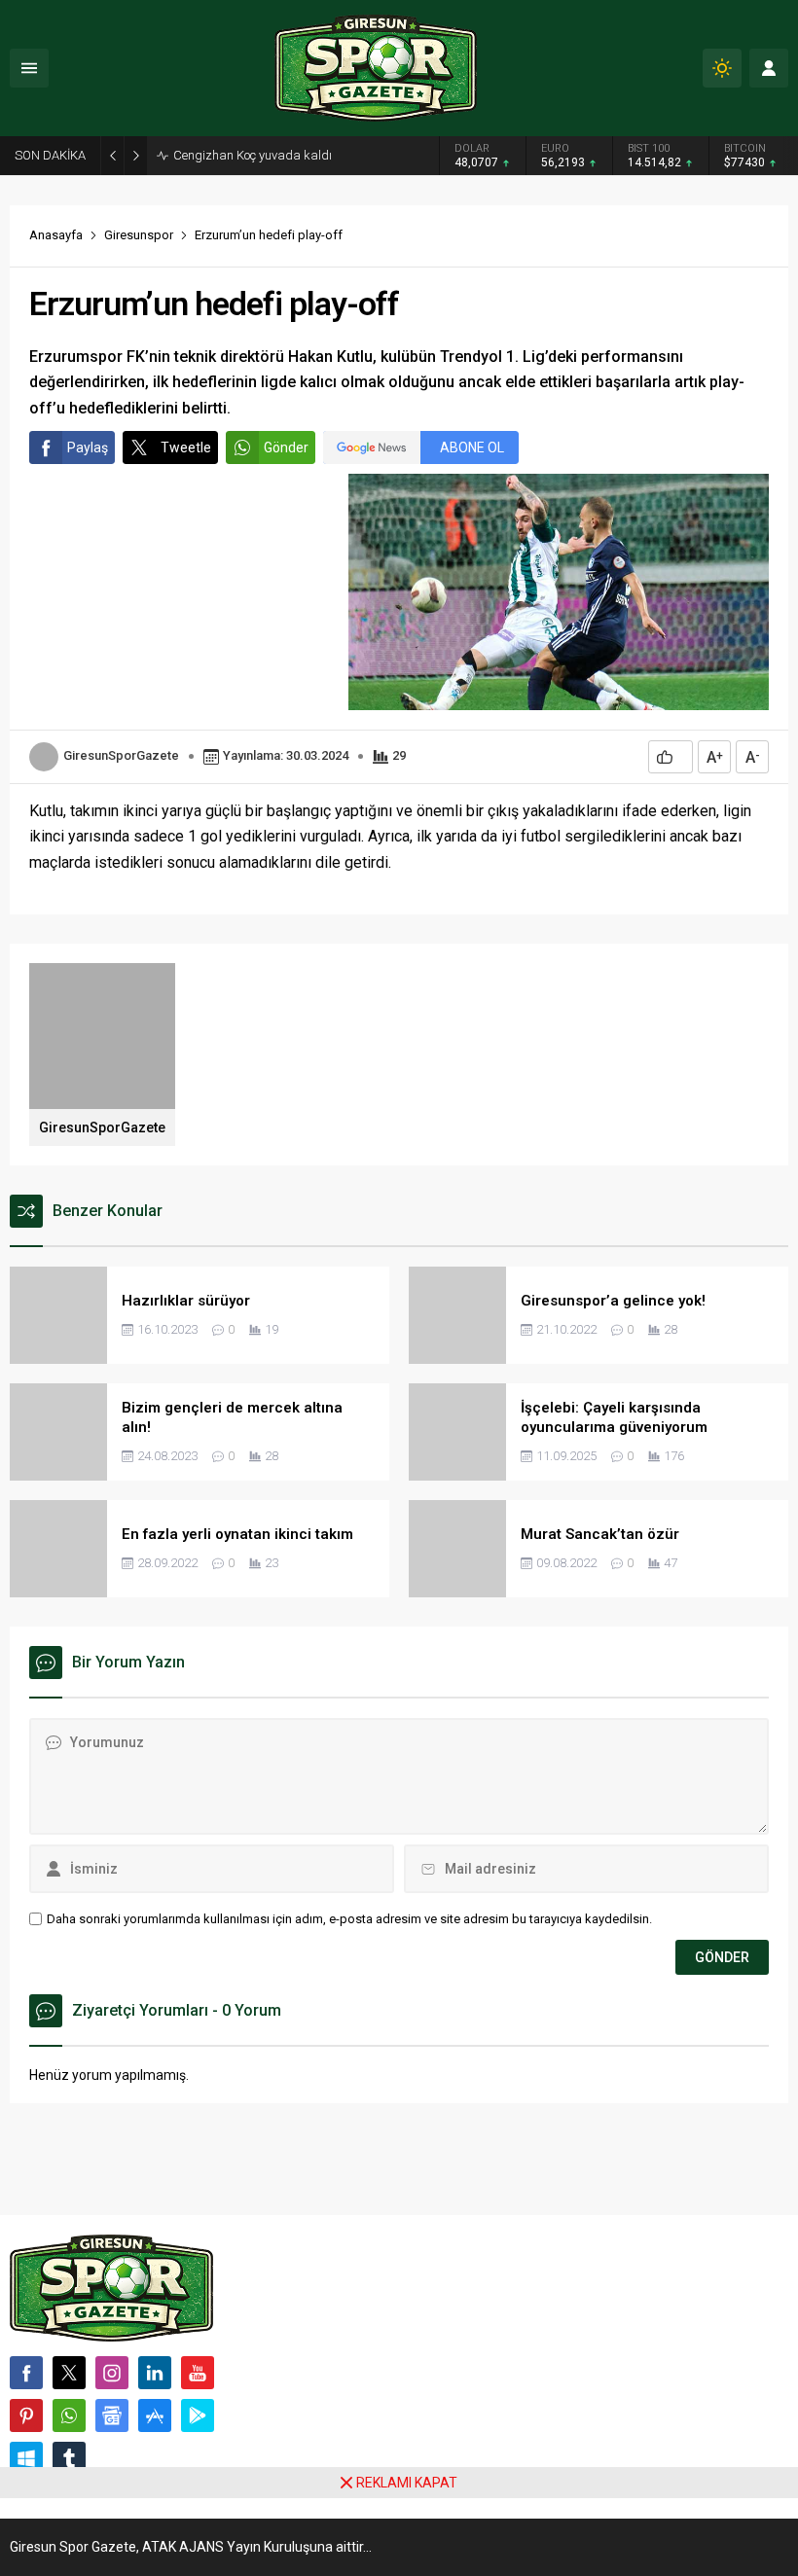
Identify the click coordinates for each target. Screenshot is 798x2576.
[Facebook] (26, 2373)
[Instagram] (112, 2373)
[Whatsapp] (69, 2415)
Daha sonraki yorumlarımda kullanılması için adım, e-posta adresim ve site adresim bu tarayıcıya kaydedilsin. (349, 1919)
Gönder (286, 447)
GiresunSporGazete (121, 755)
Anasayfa (56, 235)
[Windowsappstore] (26, 2458)
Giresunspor (139, 235)
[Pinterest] (26, 2415)
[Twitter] (69, 2373)
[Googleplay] (198, 2415)
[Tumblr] (69, 2458)
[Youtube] (198, 2373)
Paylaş (88, 447)
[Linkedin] (155, 2373)
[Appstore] (155, 2415)
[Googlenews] (112, 2415)
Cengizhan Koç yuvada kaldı (253, 155)
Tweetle (186, 447)
